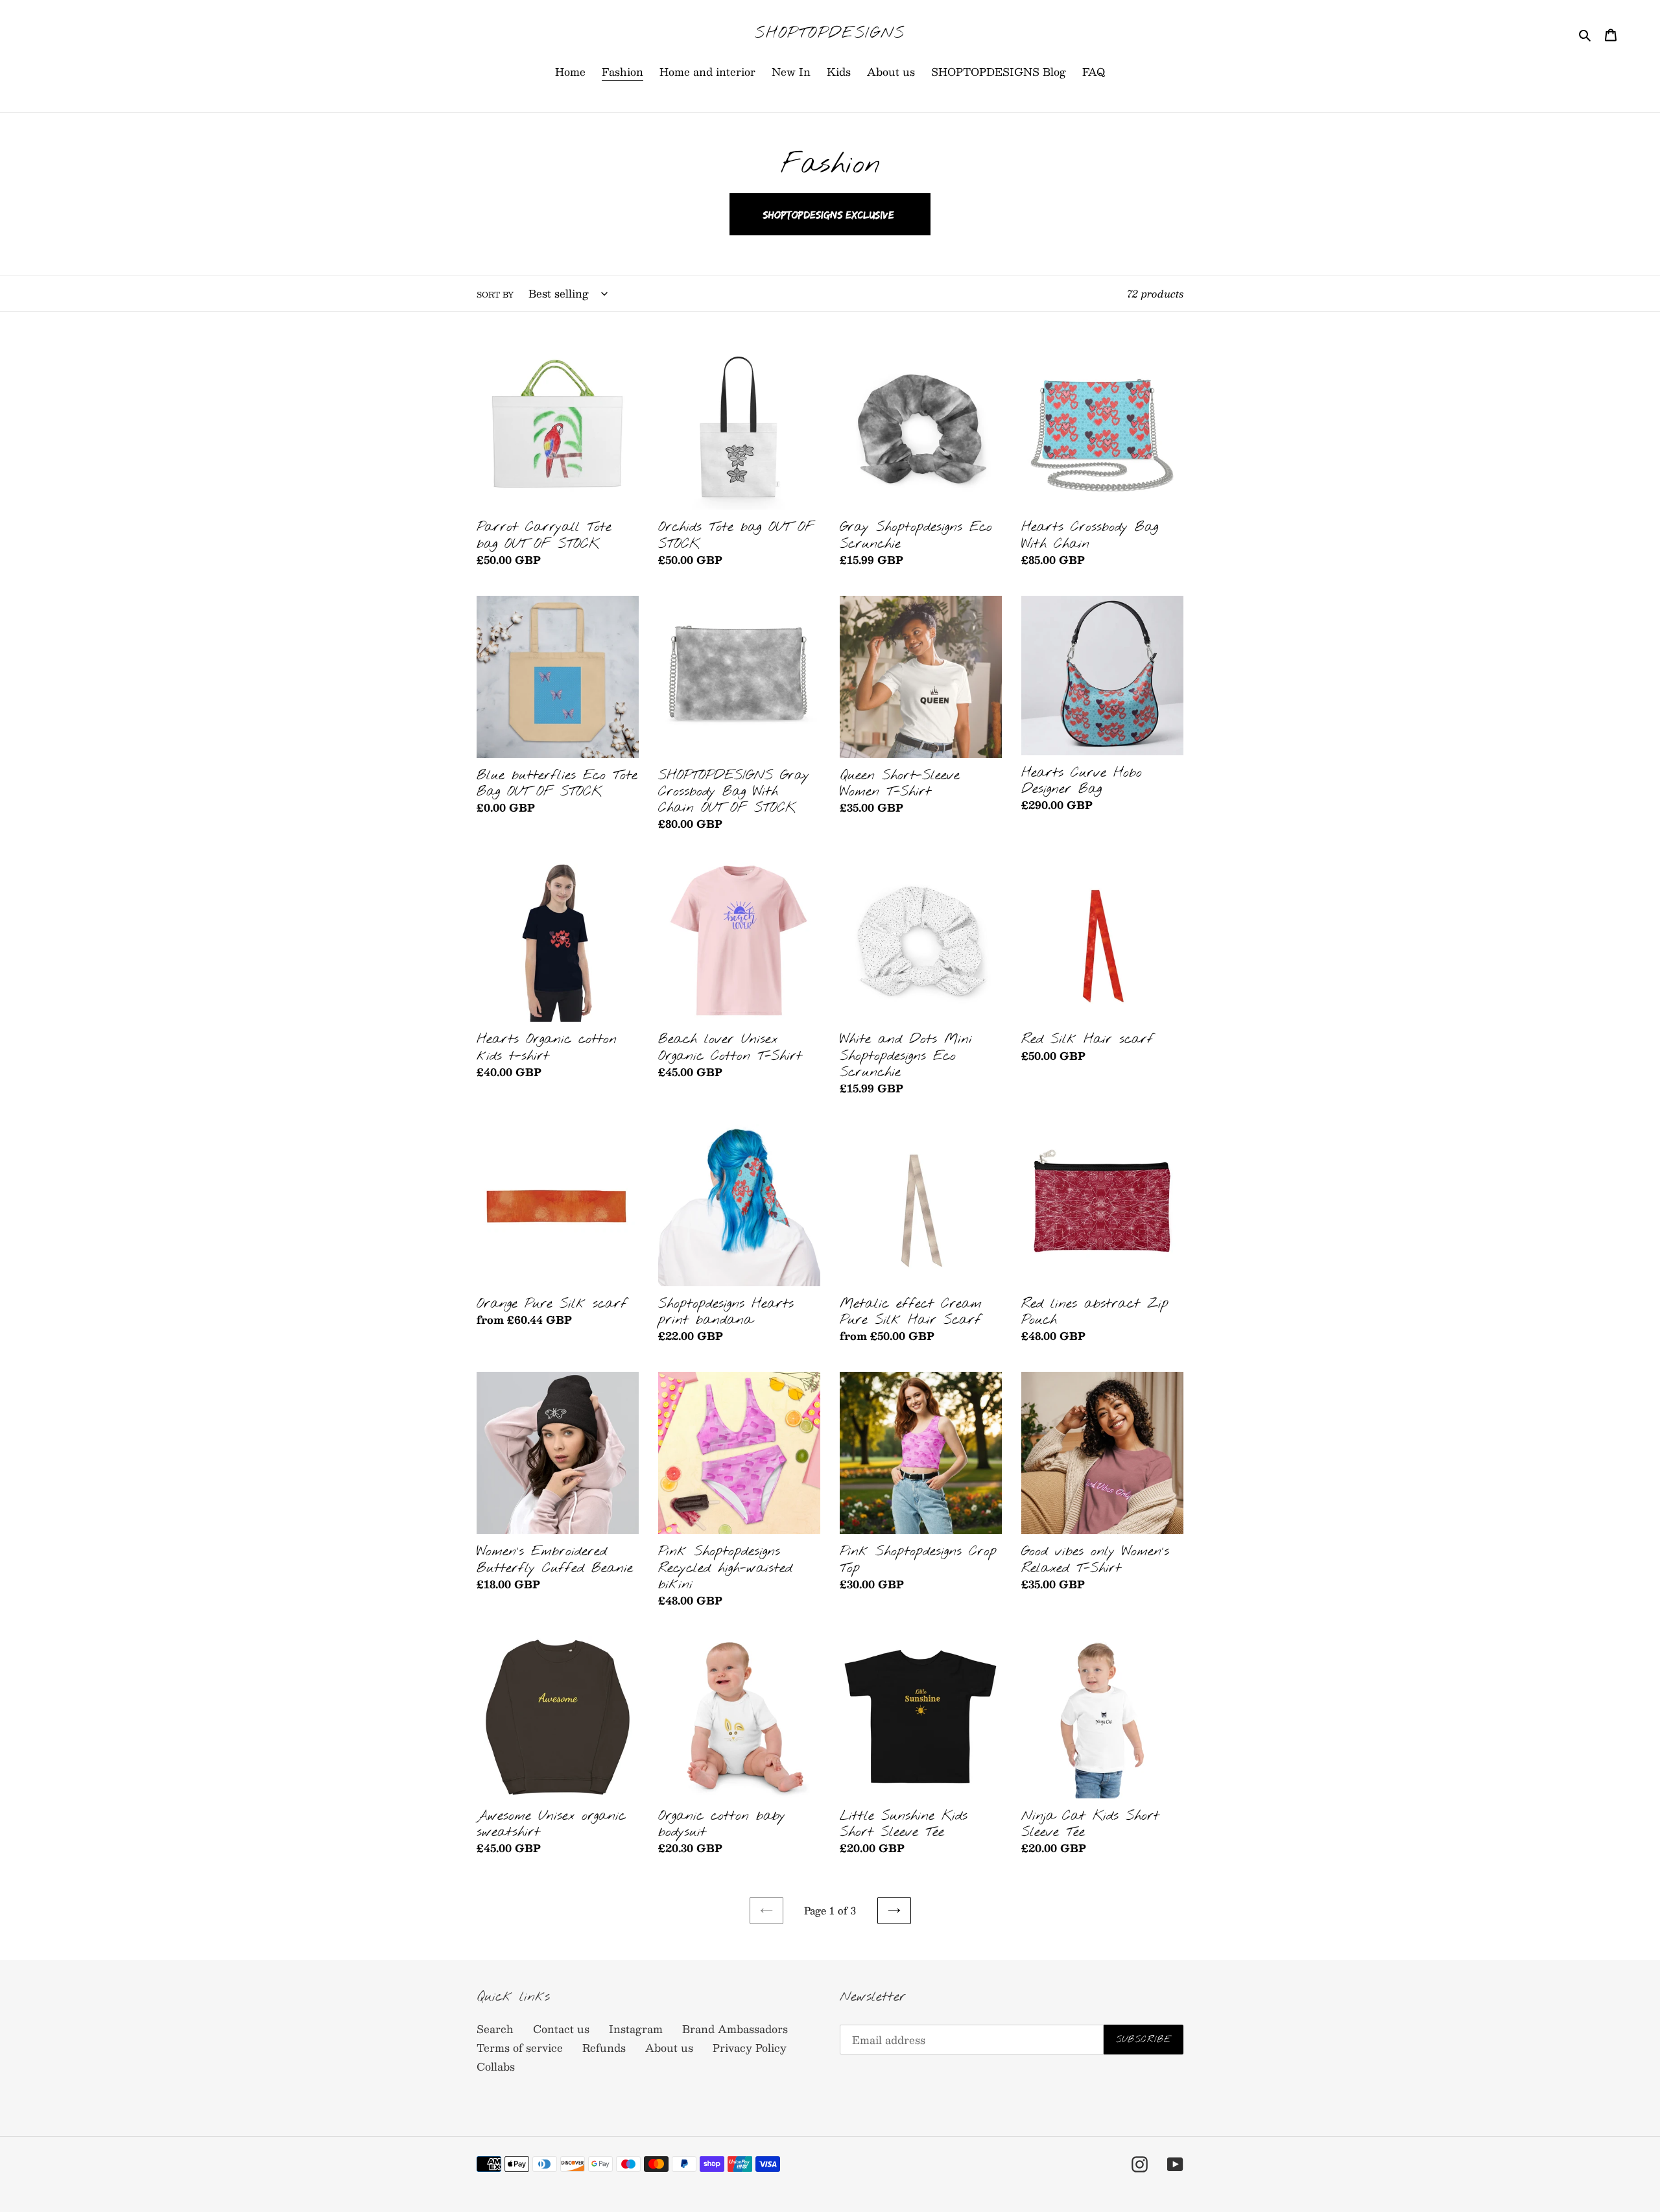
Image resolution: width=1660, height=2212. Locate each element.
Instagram (636, 2029)
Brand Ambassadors (735, 2029)
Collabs (496, 2066)
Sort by (495, 294)
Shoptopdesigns (830, 34)
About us (669, 2048)
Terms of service (520, 2048)
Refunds (604, 2048)
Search (495, 2029)
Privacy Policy (750, 2048)
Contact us (561, 2029)
